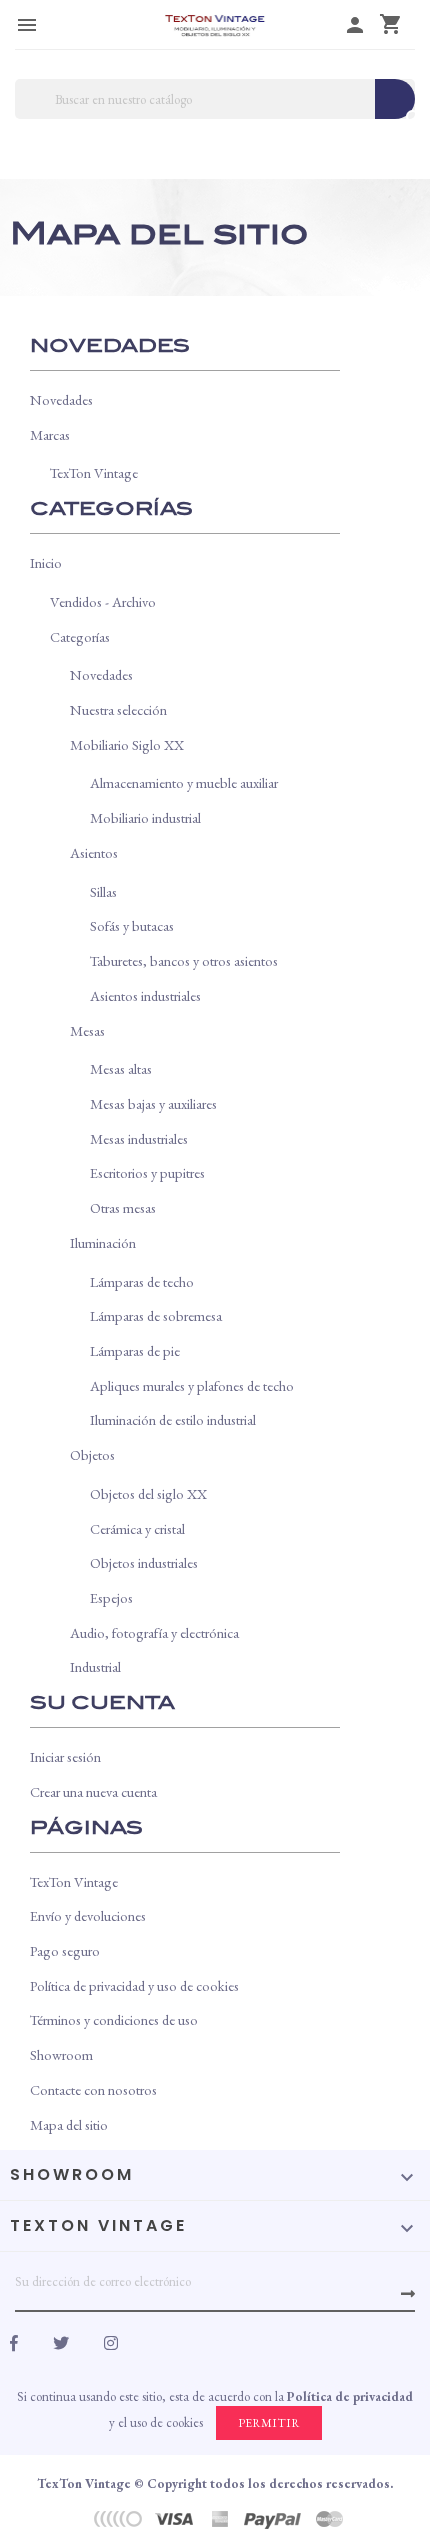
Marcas (50, 434)
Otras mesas (123, 1207)
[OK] (408, 2294)
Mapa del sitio (69, 2124)
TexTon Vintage (94, 472)
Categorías (80, 636)
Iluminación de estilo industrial (173, 1419)
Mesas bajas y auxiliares (153, 1103)
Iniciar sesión (65, 1756)
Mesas (87, 1030)
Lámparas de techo (142, 1281)
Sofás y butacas (132, 925)
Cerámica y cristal (137, 1528)
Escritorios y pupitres (147, 1172)
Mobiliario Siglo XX (127, 744)
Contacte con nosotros (93, 2089)
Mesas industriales (139, 1138)
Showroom (61, 2054)
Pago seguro (65, 1950)
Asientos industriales (145, 995)
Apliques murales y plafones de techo (192, 1385)
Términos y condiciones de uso (114, 2019)
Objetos (92, 1454)
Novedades (61, 399)
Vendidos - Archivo (103, 601)
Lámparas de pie (135, 1350)
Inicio (46, 562)
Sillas (103, 891)
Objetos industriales (144, 1562)
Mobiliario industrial (145, 817)
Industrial (95, 1666)
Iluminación (103, 1242)
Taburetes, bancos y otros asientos (184, 960)
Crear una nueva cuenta (93, 1791)
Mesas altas (121, 1068)
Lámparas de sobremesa (156, 1315)
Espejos (111, 1597)
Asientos (94, 852)
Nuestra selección (118, 709)
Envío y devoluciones (88, 1915)
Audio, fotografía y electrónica (154, 1632)
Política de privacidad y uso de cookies (134, 1985)
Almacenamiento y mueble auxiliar (184, 782)
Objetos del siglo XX (148, 1493)
